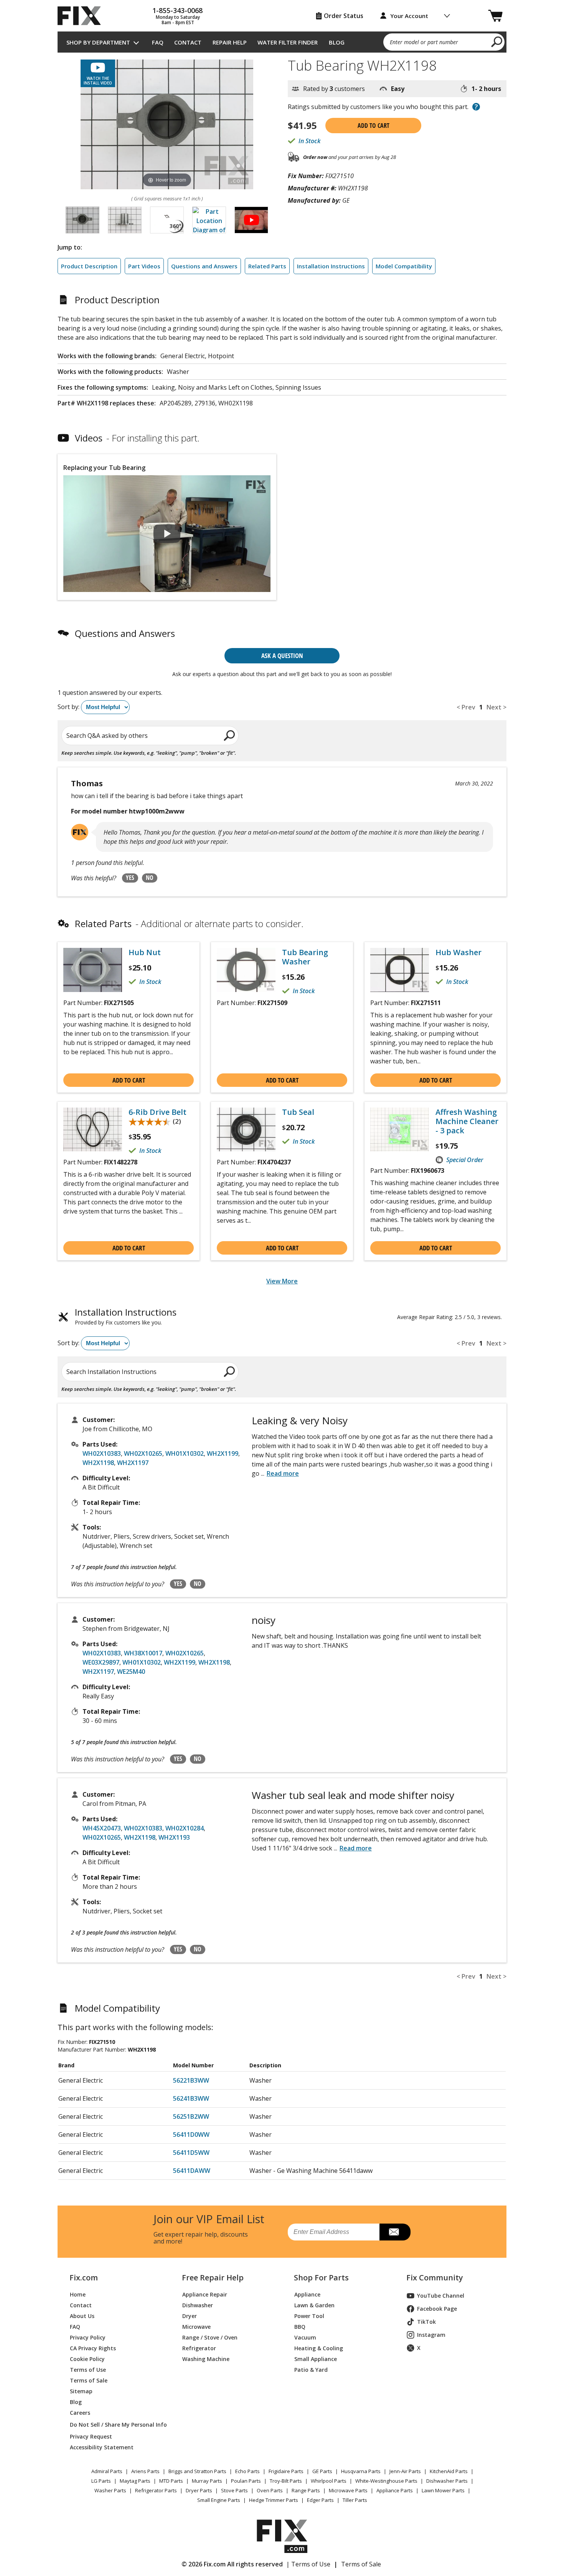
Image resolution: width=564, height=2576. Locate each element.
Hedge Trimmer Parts (274, 2500)
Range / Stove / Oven (210, 2337)
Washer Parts (110, 2490)
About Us (82, 2316)
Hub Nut (145, 952)
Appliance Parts (395, 2490)
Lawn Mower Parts (443, 2490)
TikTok (426, 2322)
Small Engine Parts (219, 2500)
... (280, 1473)
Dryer (190, 2316)
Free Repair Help (213, 2278)
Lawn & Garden (314, 2305)
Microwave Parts (348, 2490)
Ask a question (282, 656)
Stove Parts (234, 2490)
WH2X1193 (174, 1837)
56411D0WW (191, 2135)
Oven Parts (270, 2490)
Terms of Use (88, 2370)
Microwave (196, 2327)
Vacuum (305, 2337)
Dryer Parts (199, 2490)
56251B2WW (191, 2116)
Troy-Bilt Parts (286, 2481)
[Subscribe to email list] (395, 2232)
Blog (337, 42)
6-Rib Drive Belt (157, 1112)
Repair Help (230, 42)
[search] (497, 41)
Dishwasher (198, 2305)
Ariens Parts (145, 2471)
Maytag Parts (135, 2481)
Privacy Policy (88, 2337)
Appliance (307, 2294)
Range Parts (306, 2490)
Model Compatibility (404, 266)
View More (282, 1281)
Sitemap (81, 2391)
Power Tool (309, 2316)
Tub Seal (298, 1112)
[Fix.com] (82, 16)
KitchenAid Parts (449, 2471)
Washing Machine (206, 2359)
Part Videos (144, 266)
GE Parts (322, 2471)
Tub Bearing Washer (305, 957)
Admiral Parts (107, 2471)
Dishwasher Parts (447, 2481)
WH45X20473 (102, 1828)
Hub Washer (458, 952)
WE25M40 (131, 1672)
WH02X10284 (185, 1828)
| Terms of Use (308, 2564)
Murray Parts (207, 2481)
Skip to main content (282, 26)
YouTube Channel (441, 2296)
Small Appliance (316, 2359)
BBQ (300, 2327)
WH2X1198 (98, 1463)
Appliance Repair (205, 2294)
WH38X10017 (143, 1653)
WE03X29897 (101, 1662)
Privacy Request (91, 2436)
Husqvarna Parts (361, 2471)
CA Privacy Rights (93, 2348)
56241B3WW (191, 2098)
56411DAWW (192, 2171)
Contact (188, 42)
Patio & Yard (311, 2370)
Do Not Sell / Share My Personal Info (115, 2425)
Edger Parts (320, 2500)
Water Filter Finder (288, 42)
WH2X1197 (133, 1463)
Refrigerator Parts (156, 2490)
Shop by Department (98, 42)
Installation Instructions (331, 266)
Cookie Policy (87, 2359)
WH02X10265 (143, 1453)
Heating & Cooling (319, 2348)
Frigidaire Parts (286, 2471)
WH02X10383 (102, 1453)
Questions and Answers (204, 266)
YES (130, 878)
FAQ (158, 42)
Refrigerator (199, 2348)
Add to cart (374, 126)
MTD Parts (171, 2481)
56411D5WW (191, 2153)
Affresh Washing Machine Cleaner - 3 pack (467, 1121)
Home (78, 2294)
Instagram (431, 2335)
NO (150, 878)
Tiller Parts (355, 2500)
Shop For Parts (321, 2278)
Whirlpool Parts (329, 2481)
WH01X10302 (185, 1453)
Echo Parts (247, 2471)
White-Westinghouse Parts (386, 2481)
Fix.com (84, 2278)
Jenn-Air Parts (405, 2471)
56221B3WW (191, 2080)
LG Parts (101, 2481)
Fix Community (435, 2278)
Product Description (89, 266)
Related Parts (267, 266)
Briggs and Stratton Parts (197, 2471)
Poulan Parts (246, 2481)
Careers (80, 2413)
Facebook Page (437, 2309)
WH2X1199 (223, 1453)
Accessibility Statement (102, 2447)
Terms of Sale (89, 2380)
